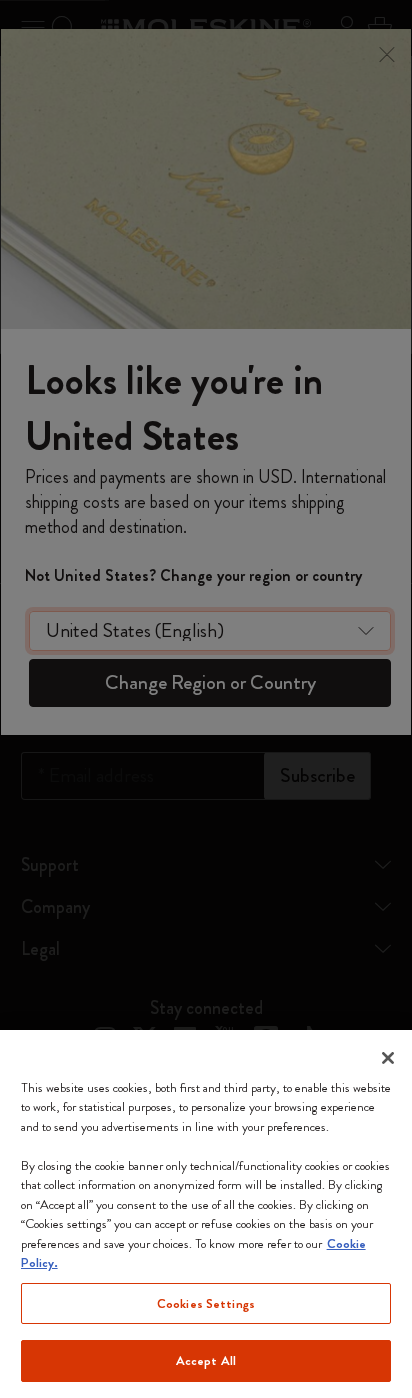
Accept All (206, 1360)
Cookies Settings (206, 1303)
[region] (206, 1214)
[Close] (388, 1058)
